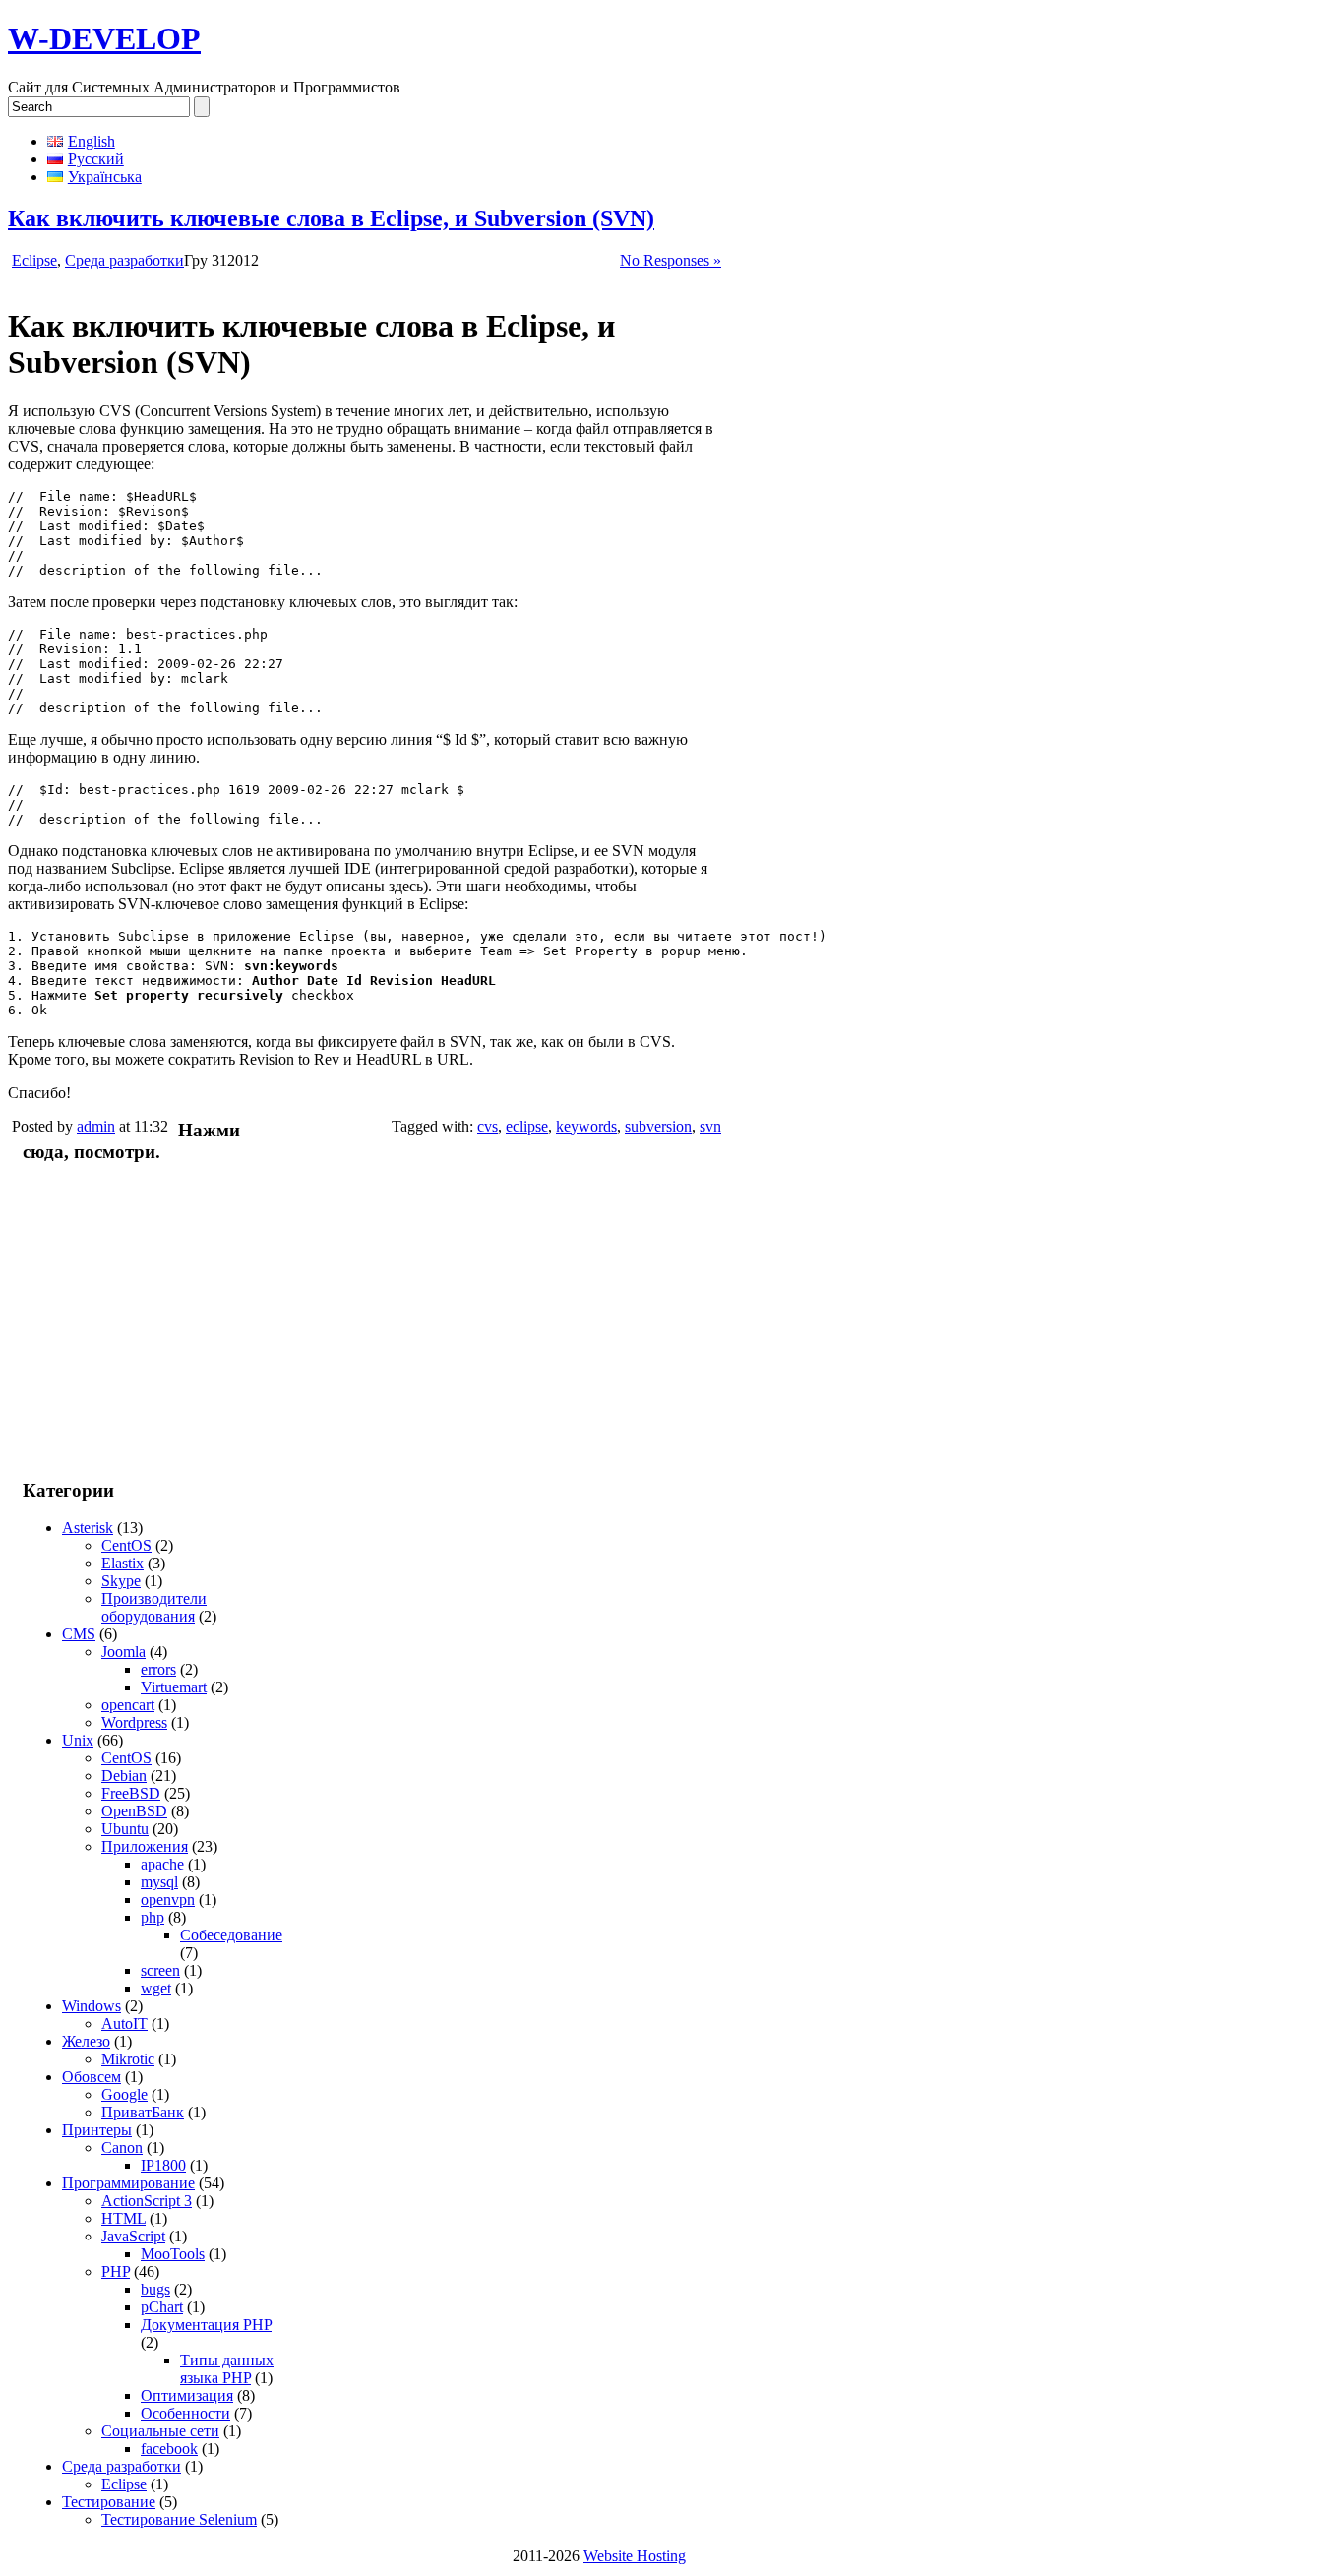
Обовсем (92, 2077)
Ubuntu (125, 1829)
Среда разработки (124, 260)
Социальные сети (160, 2431)
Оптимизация (187, 2395)
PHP (116, 2271)
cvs (488, 1126)
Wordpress (134, 1722)
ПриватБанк (143, 2112)
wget (156, 1988)
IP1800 (163, 2165)
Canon (122, 2147)
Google (124, 2094)
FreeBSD (131, 1793)
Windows (92, 2006)
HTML (123, 2218)
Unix (78, 1740)
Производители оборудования (154, 1607)
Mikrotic (128, 2059)
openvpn (168, 1900)
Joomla (123, 1652)
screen (160, 1970)
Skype (121, 1581)
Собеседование (231, 1935)
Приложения (145, 1846)
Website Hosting (635, 2556)
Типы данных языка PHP (227, 2369)
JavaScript (133, 2236)
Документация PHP (206, 2325)
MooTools (173, 2254)
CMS (79, 1634)
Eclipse (34, 260)
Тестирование (109, 2502)
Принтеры (97, 2130)
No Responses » (671, 260)
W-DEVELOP (104, 38)
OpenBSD (134, 1811)
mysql (159, 1882)
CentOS (126, 1545)
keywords (586, 1126)
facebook (169, 2449)
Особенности (185, 2413)
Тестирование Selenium (179, 2519)
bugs (155, 2289)
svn (710, 1126)
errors (158, 1669)
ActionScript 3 (147, 2201)
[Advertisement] (141, 1319)
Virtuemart (174, 1687)
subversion (658, 1126)
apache (162, 1864)
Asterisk (88, 1528)
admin (96, 1126)
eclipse (527, 1126)
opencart (128, 1705)
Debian (124, 1776)
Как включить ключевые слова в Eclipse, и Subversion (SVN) (331, 218)
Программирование (128, 2183)
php (153, 1917)
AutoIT (124, 2024)
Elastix (122, 1563)
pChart (162, 2307)
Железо (86, 2041)
